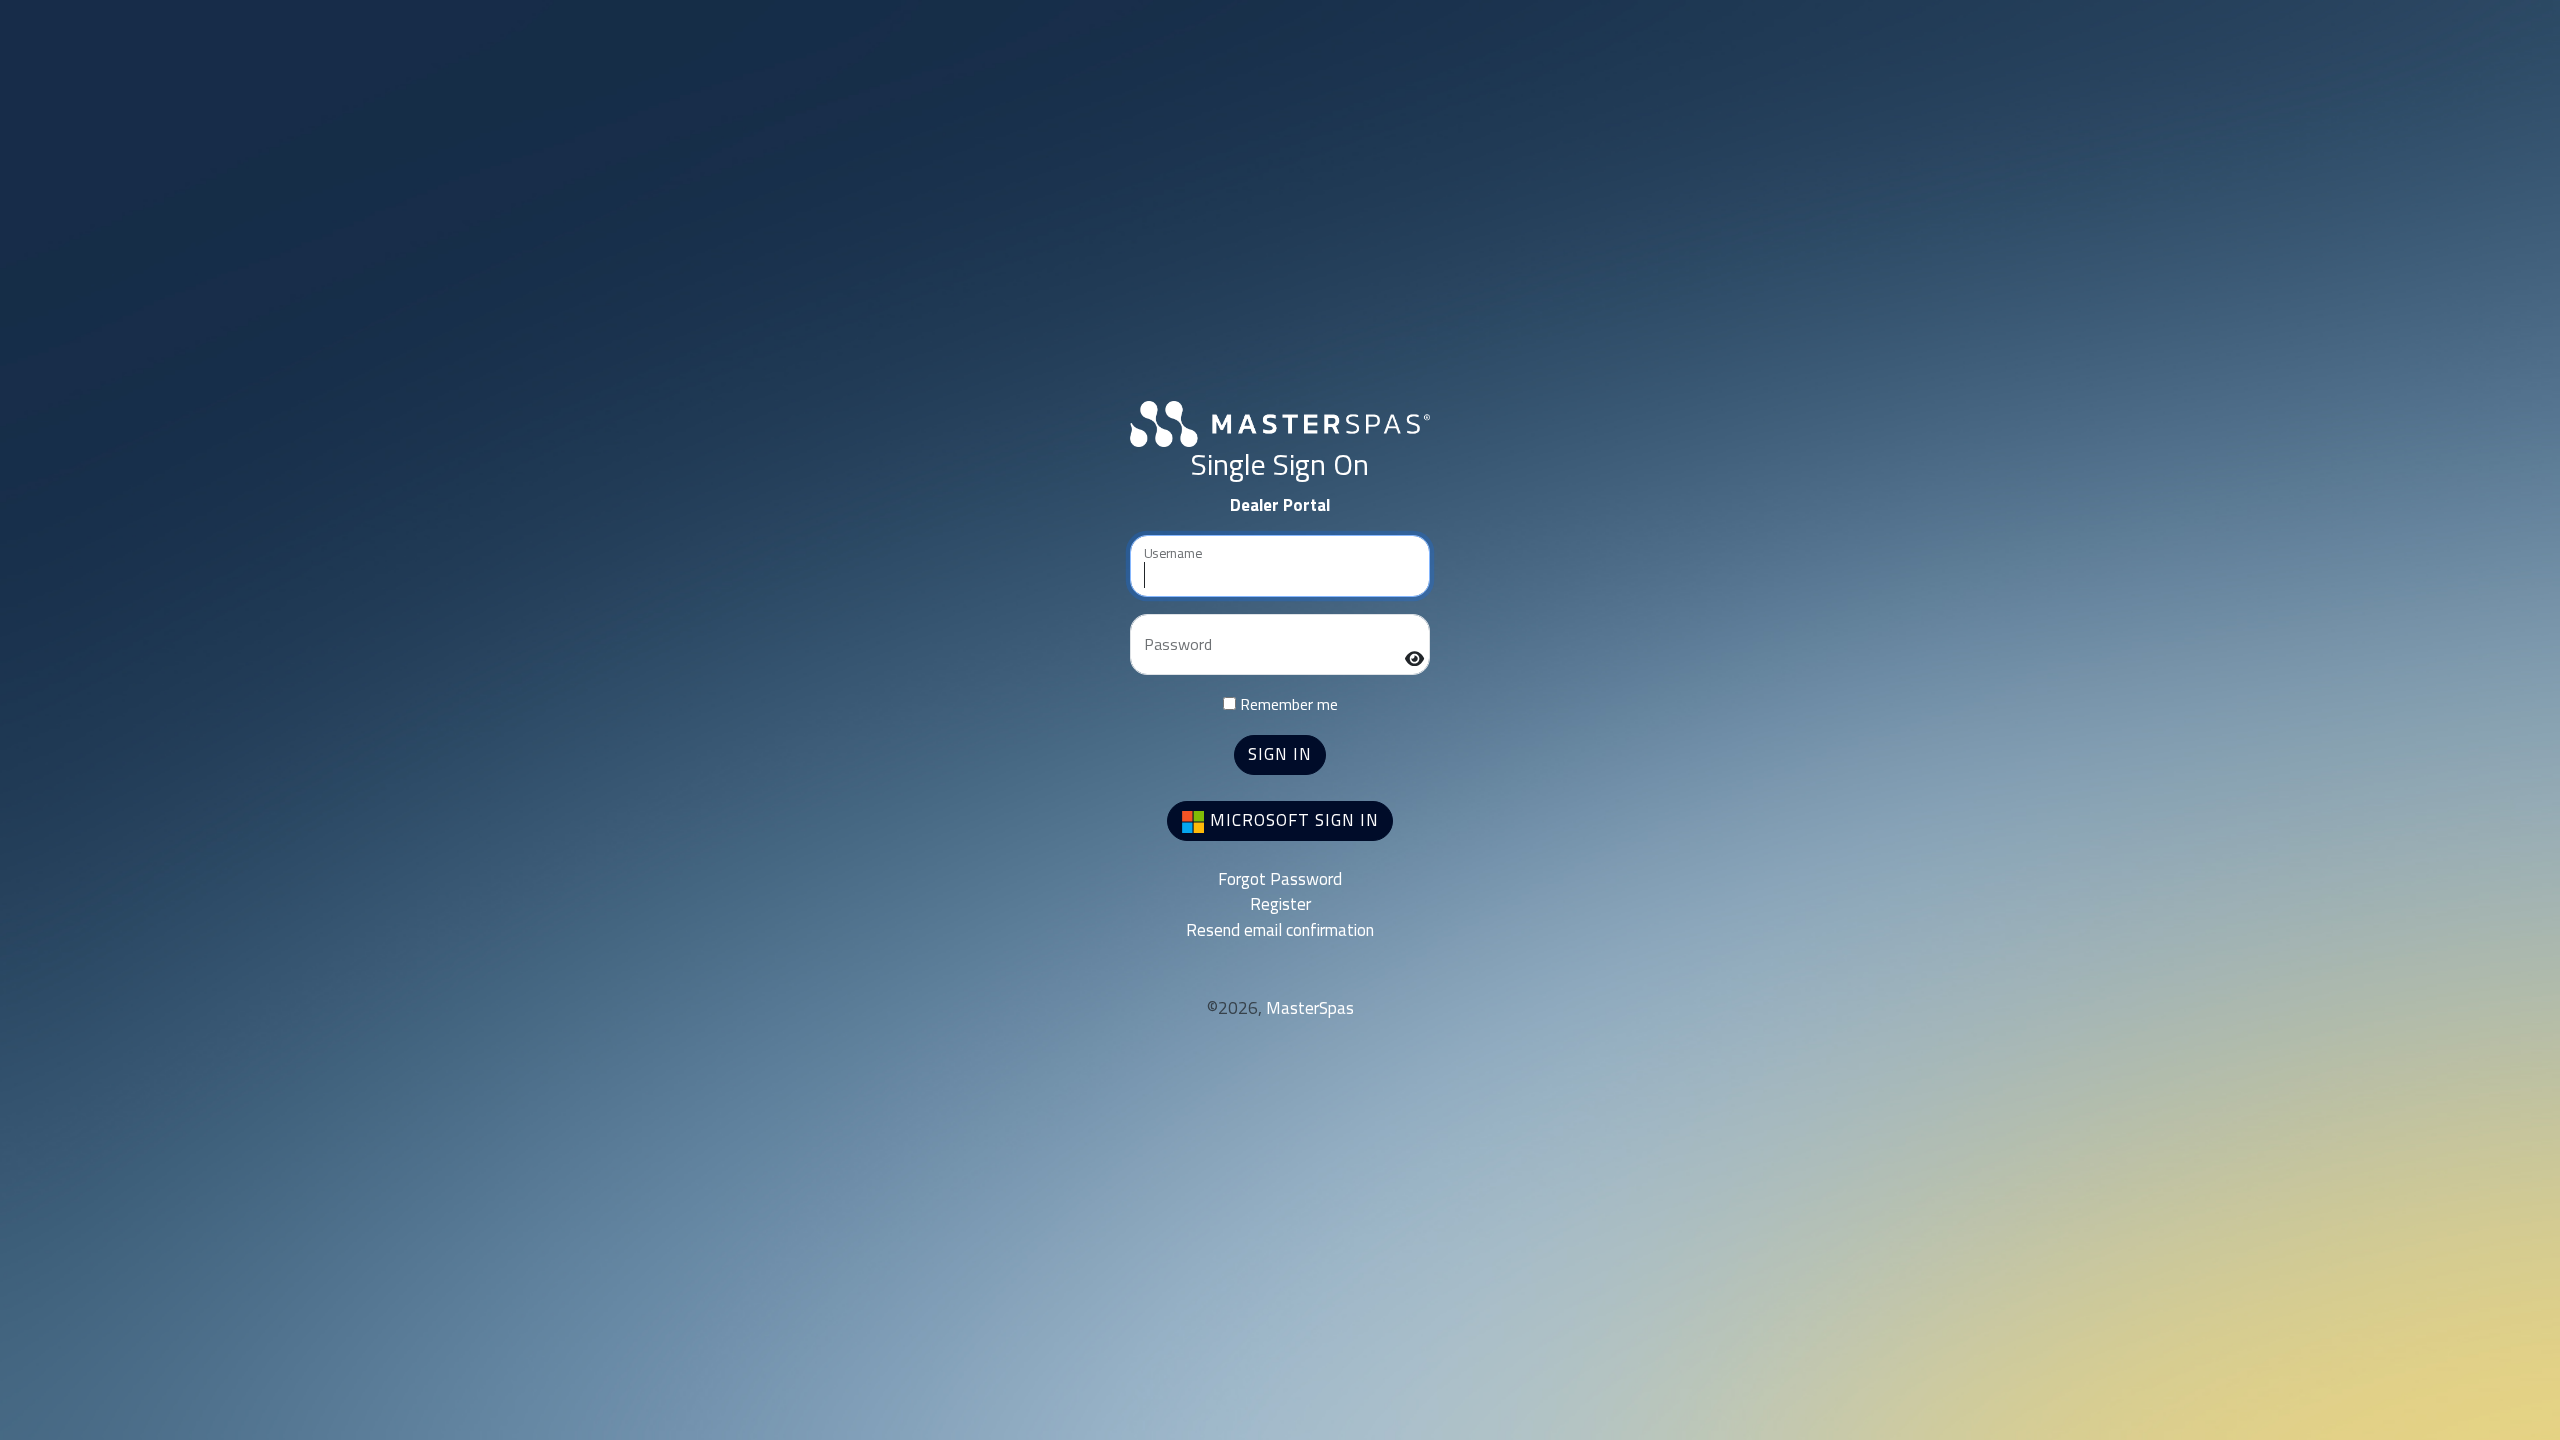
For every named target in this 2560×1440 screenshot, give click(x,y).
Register (1280, 904)
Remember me (1287, 704)
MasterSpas (1310, 1008)
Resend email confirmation (1280, 930)
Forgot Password (1280, 879)
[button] (1280, 755)
